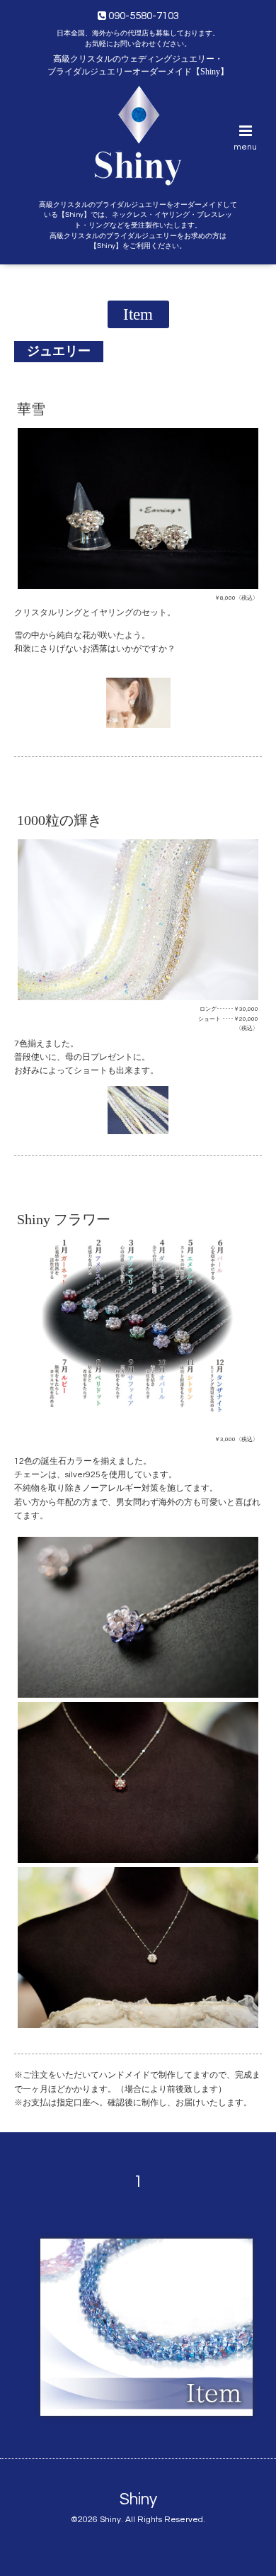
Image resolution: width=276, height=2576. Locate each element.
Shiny (138, 2500)
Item (138, 314)
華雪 (31, 409)
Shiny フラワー (64, 1220)
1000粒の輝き (59, 821)
